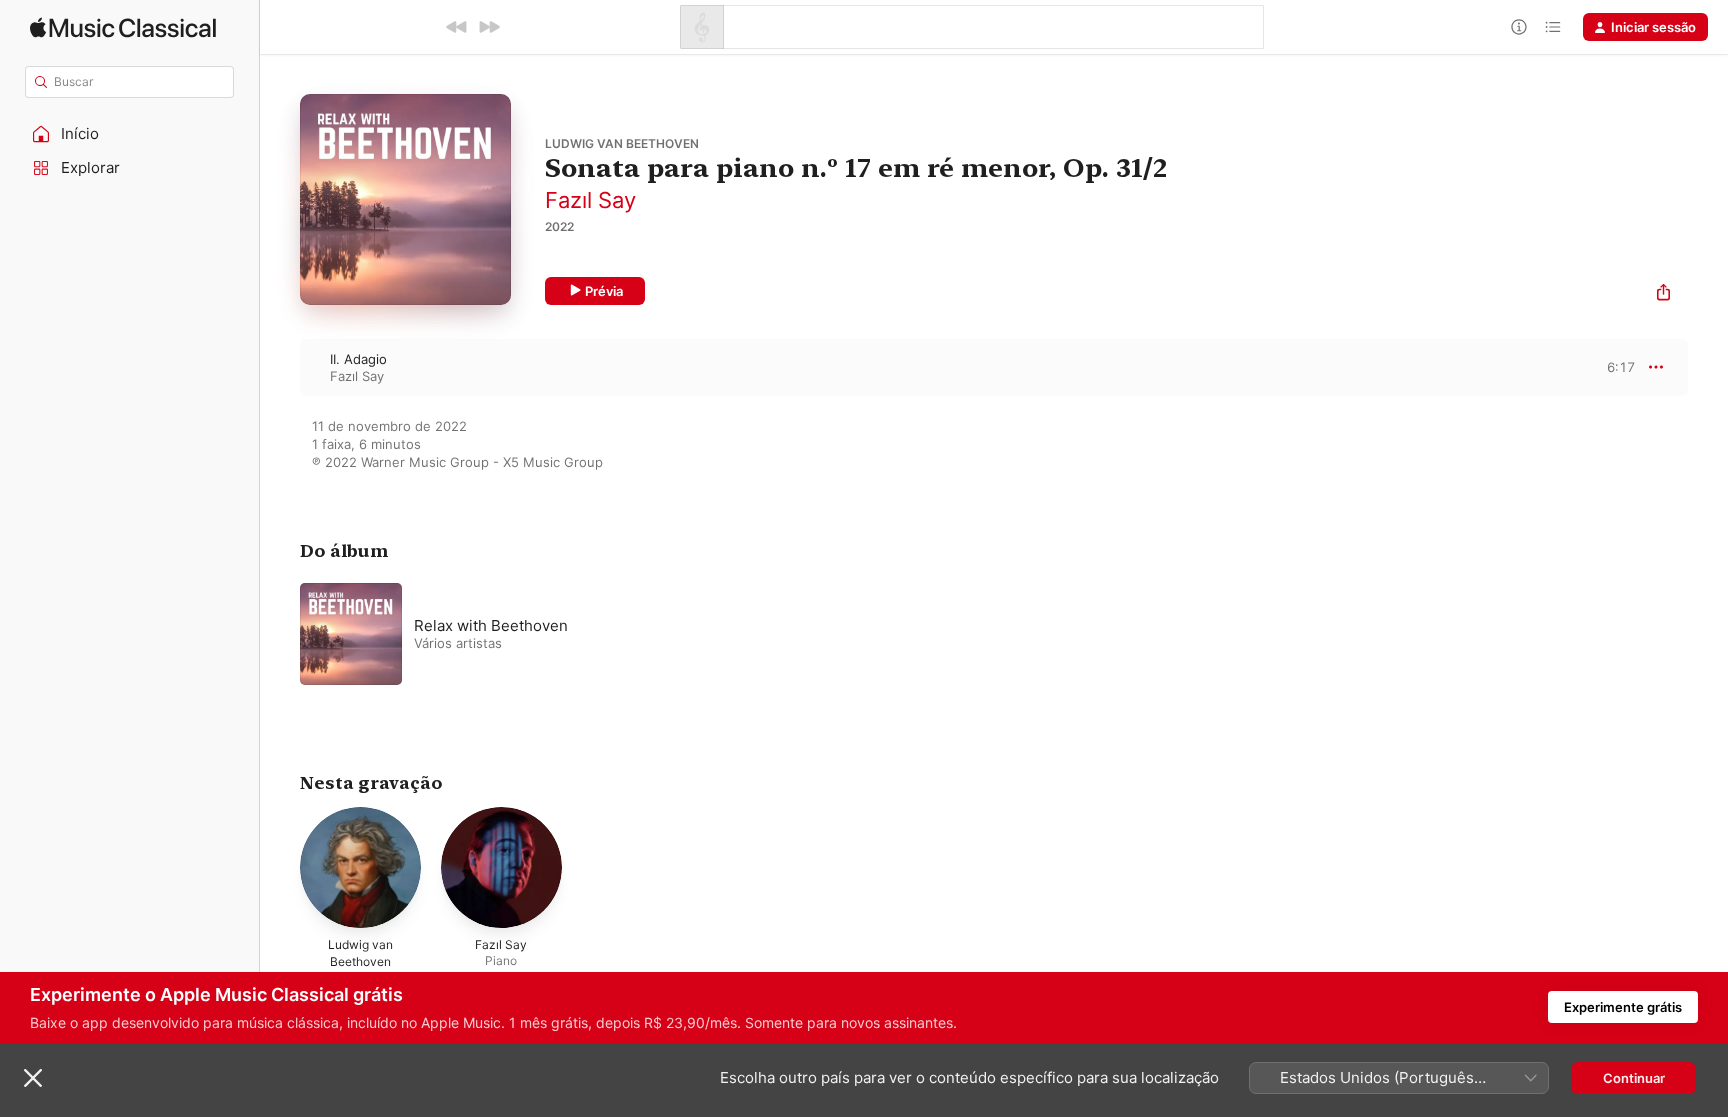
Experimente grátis (1623, 1007)
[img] (123, 27)
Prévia (604, 291)
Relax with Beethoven (491, 625)
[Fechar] (33, 1078)
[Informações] (1519, 27)
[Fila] (1553, 27)
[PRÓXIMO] (489, 27)
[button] (130, 134)
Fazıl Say (590, 200)
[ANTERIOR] (457, 27)
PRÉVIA (1617, 367)
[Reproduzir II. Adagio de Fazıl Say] (280, 367)
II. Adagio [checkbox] (358, 359)
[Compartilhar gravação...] (1663, 294)
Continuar (1634, 1078)
